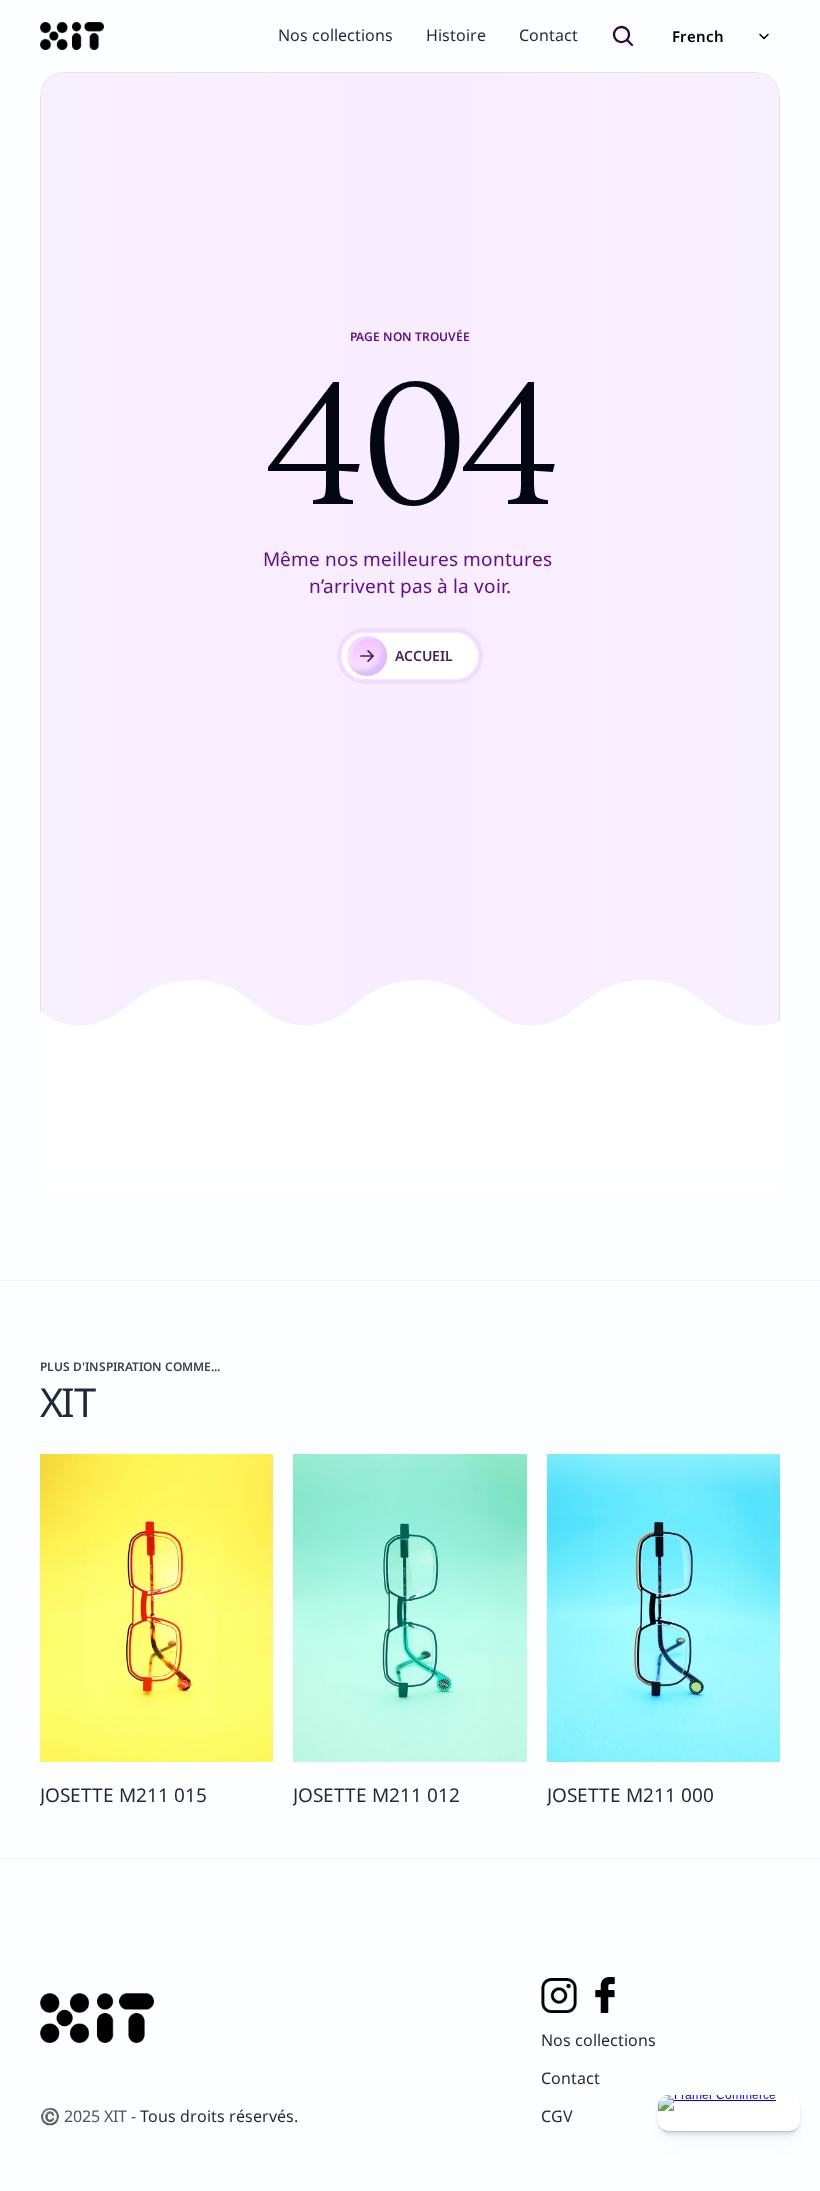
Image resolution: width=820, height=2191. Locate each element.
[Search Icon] (623, 36)
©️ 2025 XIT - (90, 2116)
